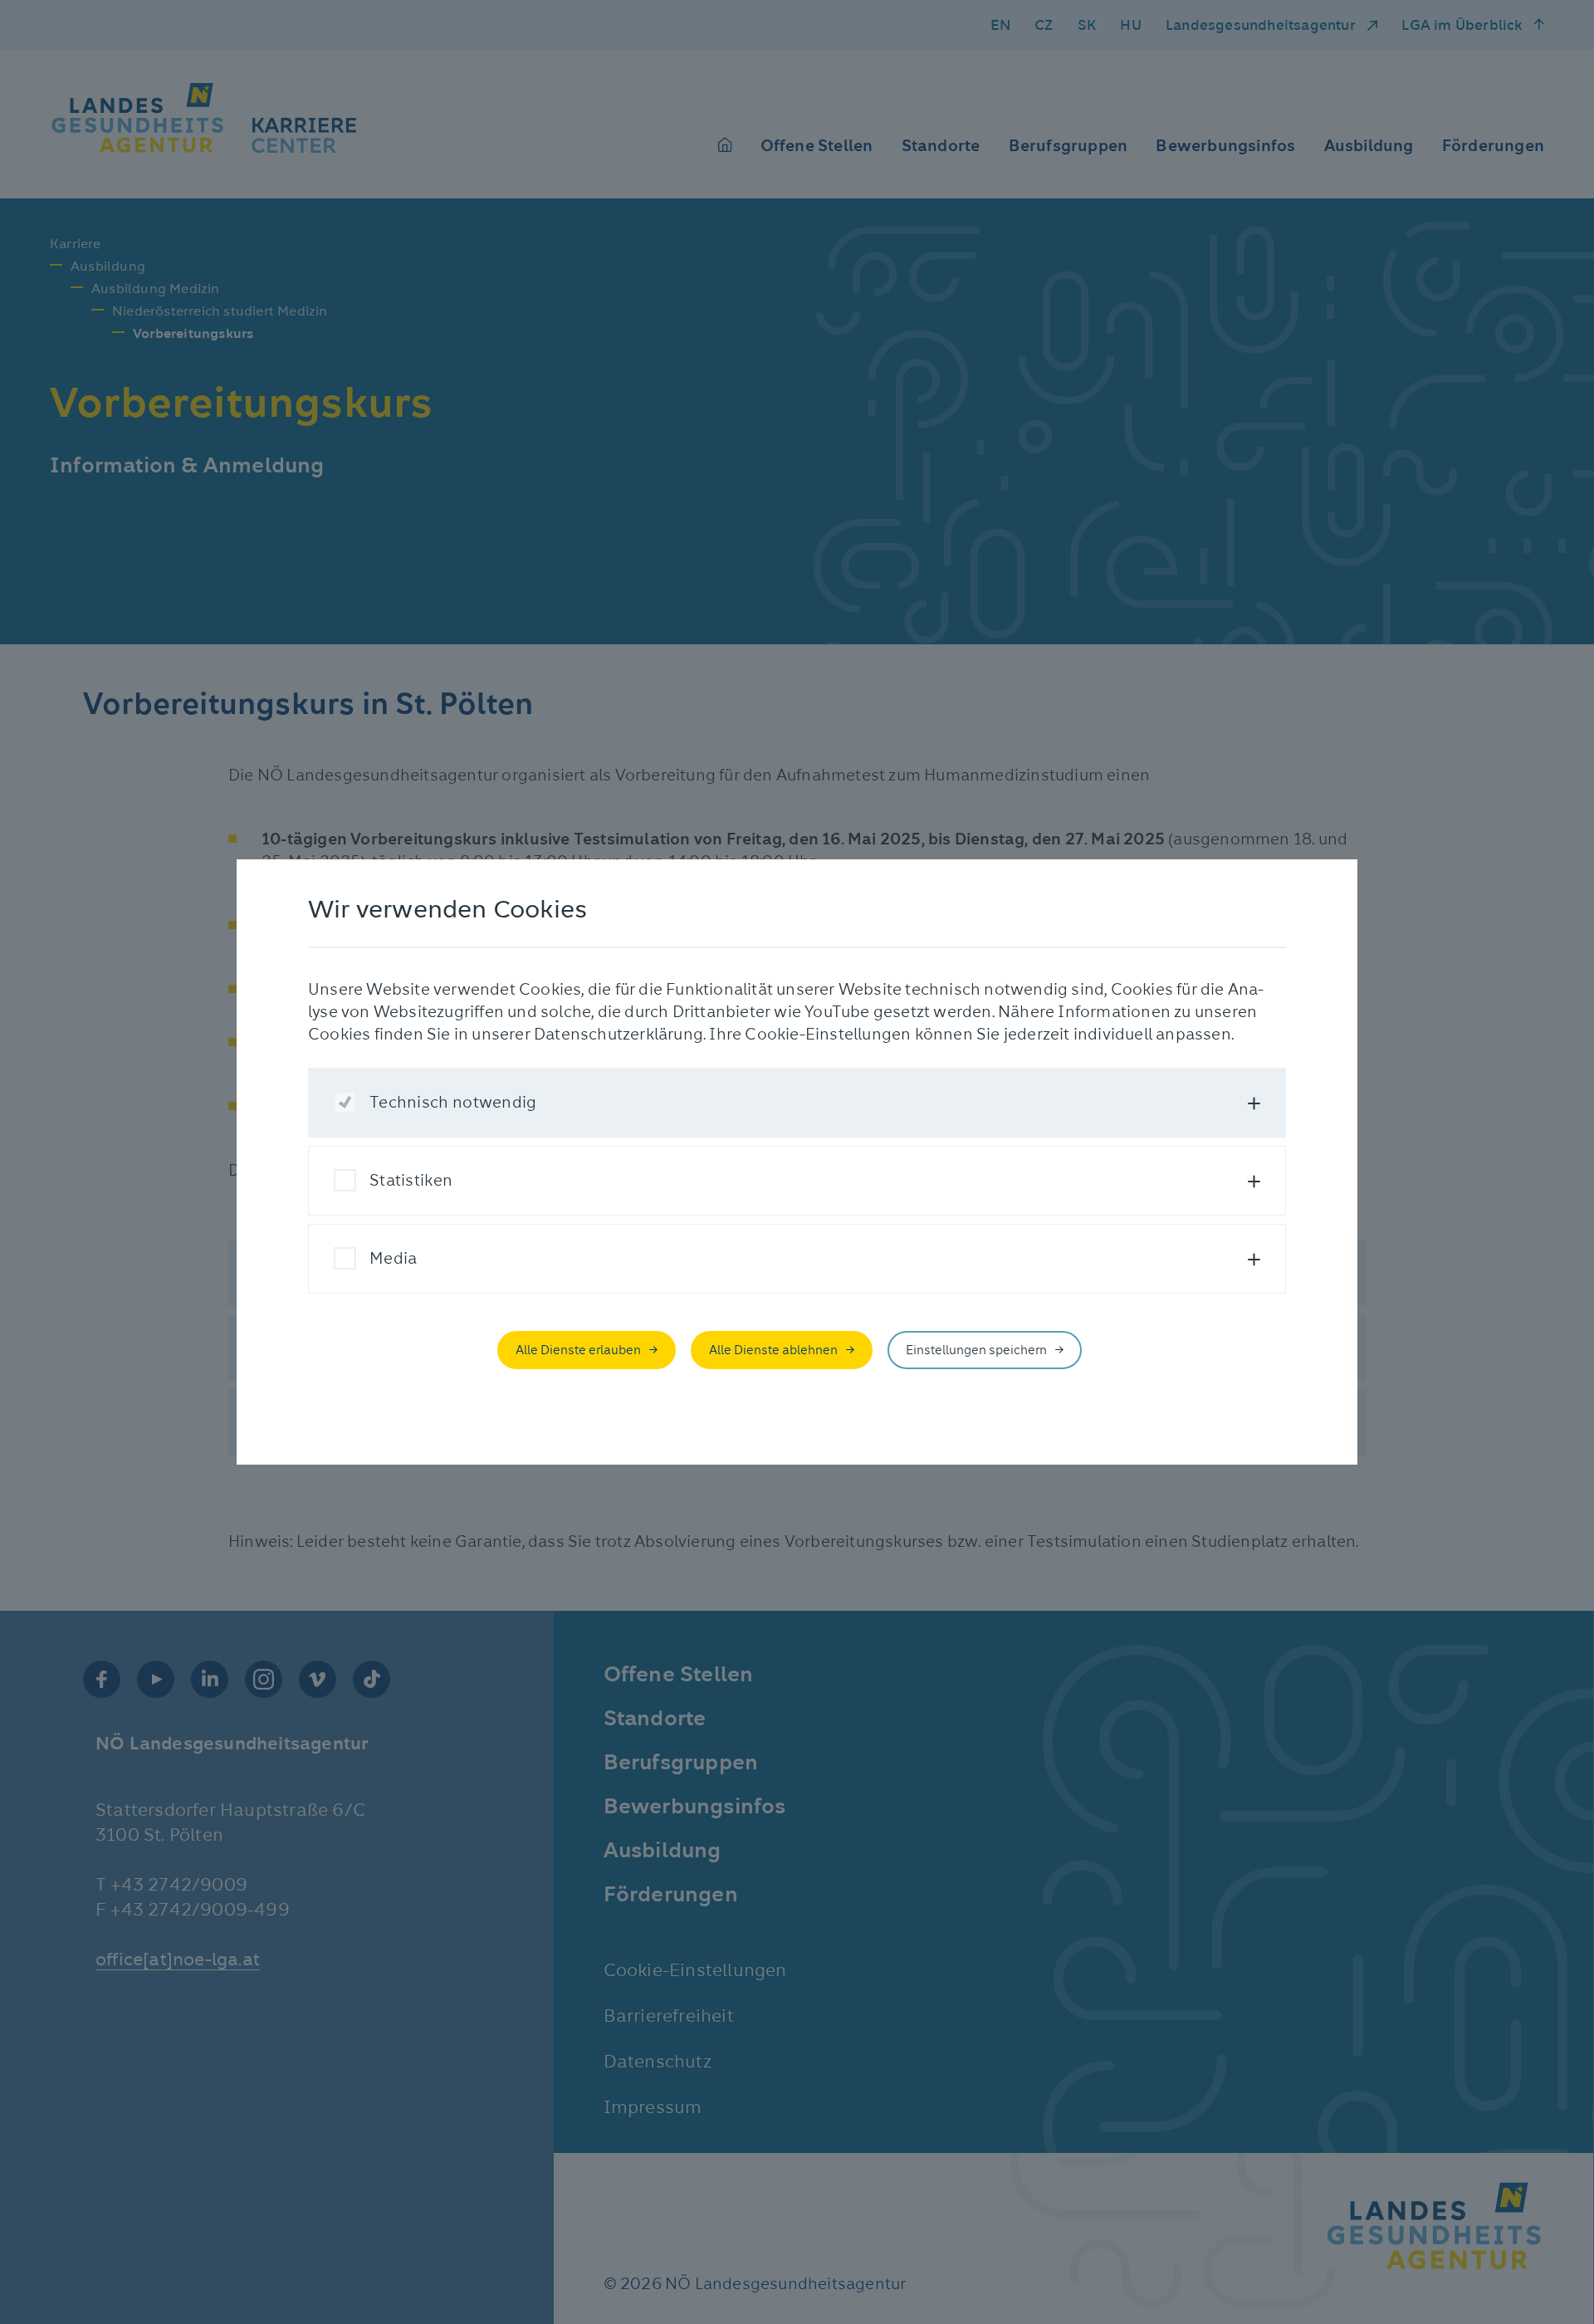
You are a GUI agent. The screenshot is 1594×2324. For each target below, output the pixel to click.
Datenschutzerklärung (619, 1034)
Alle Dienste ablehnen (773, 1350)
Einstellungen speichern (976, 1350)
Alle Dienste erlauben (578, 1350)
